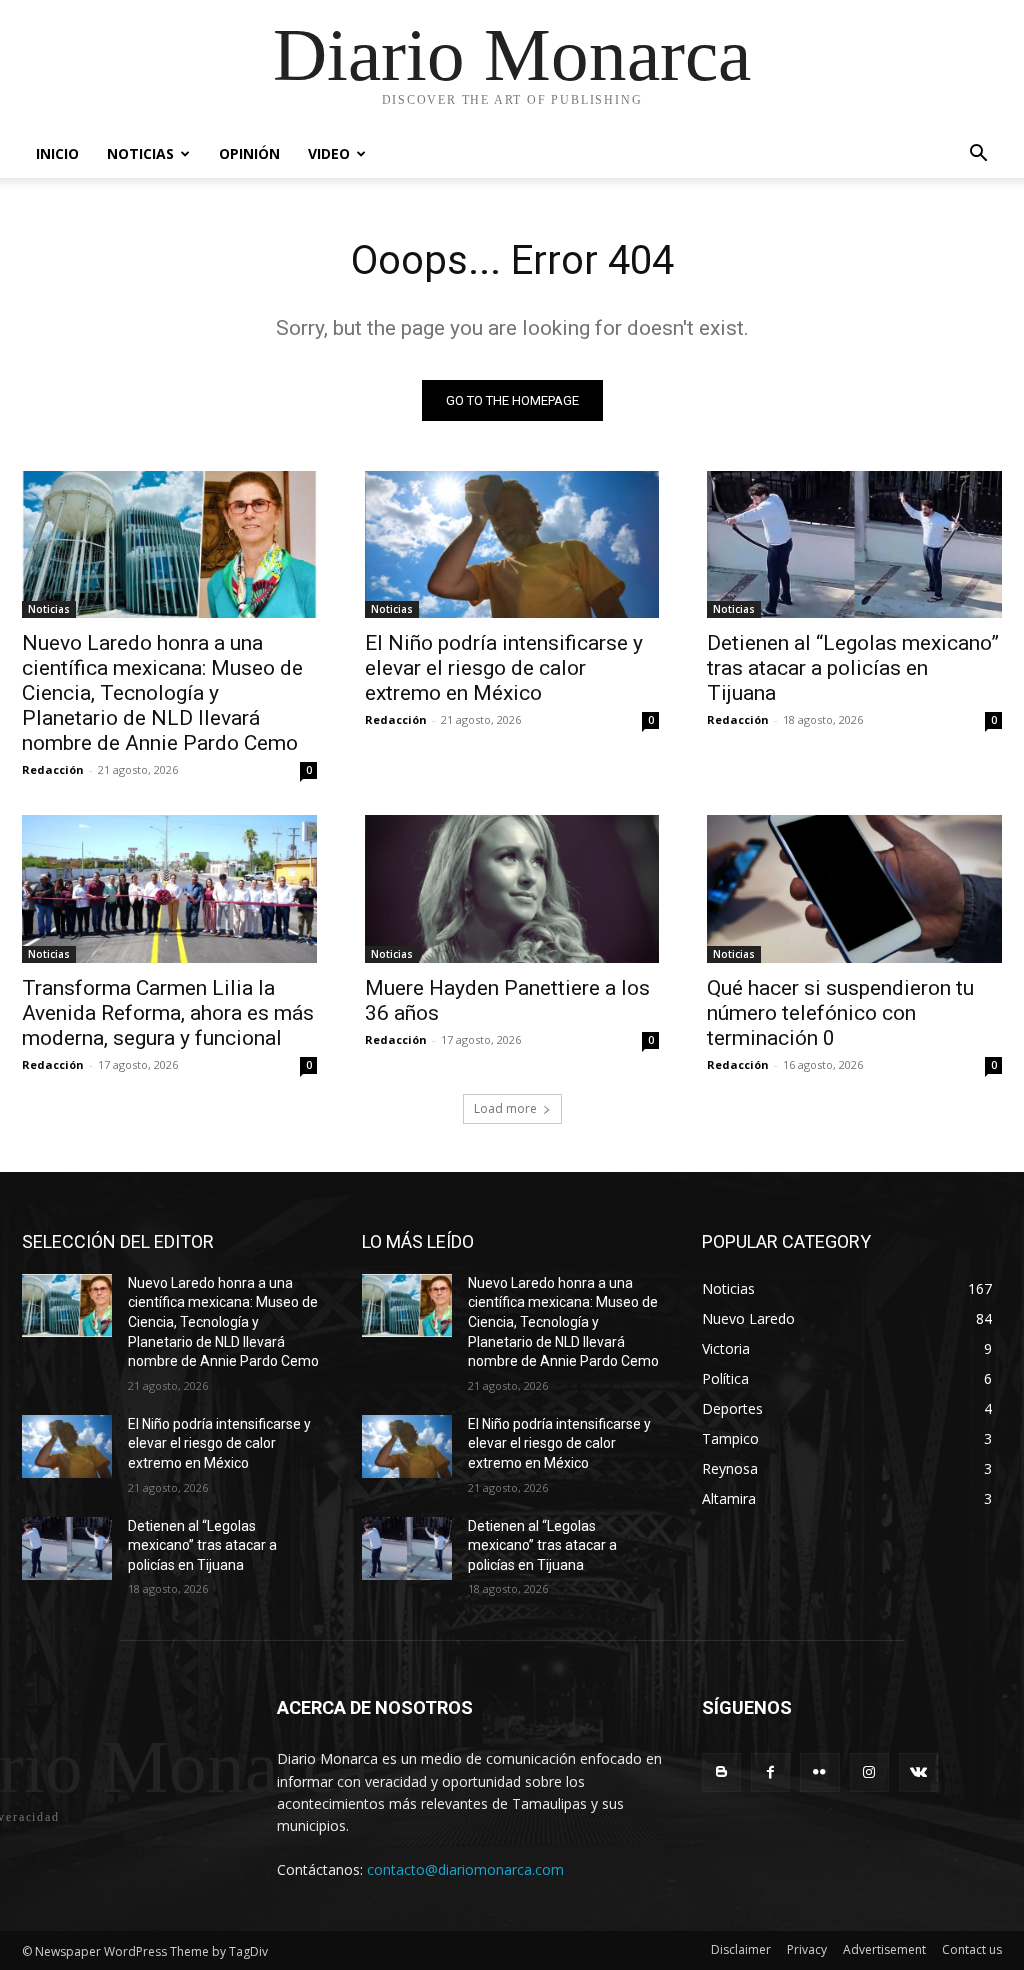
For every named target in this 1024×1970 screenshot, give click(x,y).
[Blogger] (721, 1772)
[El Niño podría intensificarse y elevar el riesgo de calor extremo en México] (512, 544)
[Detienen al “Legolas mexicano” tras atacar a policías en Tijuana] (854, 544)
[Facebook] (770, 1772)
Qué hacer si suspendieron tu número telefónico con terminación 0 (840, 1013)
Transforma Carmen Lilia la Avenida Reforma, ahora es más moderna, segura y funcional (168, 1013)
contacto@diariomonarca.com (465, 1869)
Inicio (57, 153)
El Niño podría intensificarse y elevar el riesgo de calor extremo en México (504, 668)
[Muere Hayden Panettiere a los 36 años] (512, 888)
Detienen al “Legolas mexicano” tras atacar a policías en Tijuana (853, 668)
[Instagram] (869, 1772)
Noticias (140, 153)
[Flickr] (819, 1772)
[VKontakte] (918, 1772)
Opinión (249, 153)
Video (329, 153)
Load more (505, 1108)
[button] (978, 155)
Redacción (53, 769)
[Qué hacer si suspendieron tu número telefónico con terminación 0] (854, 888)
